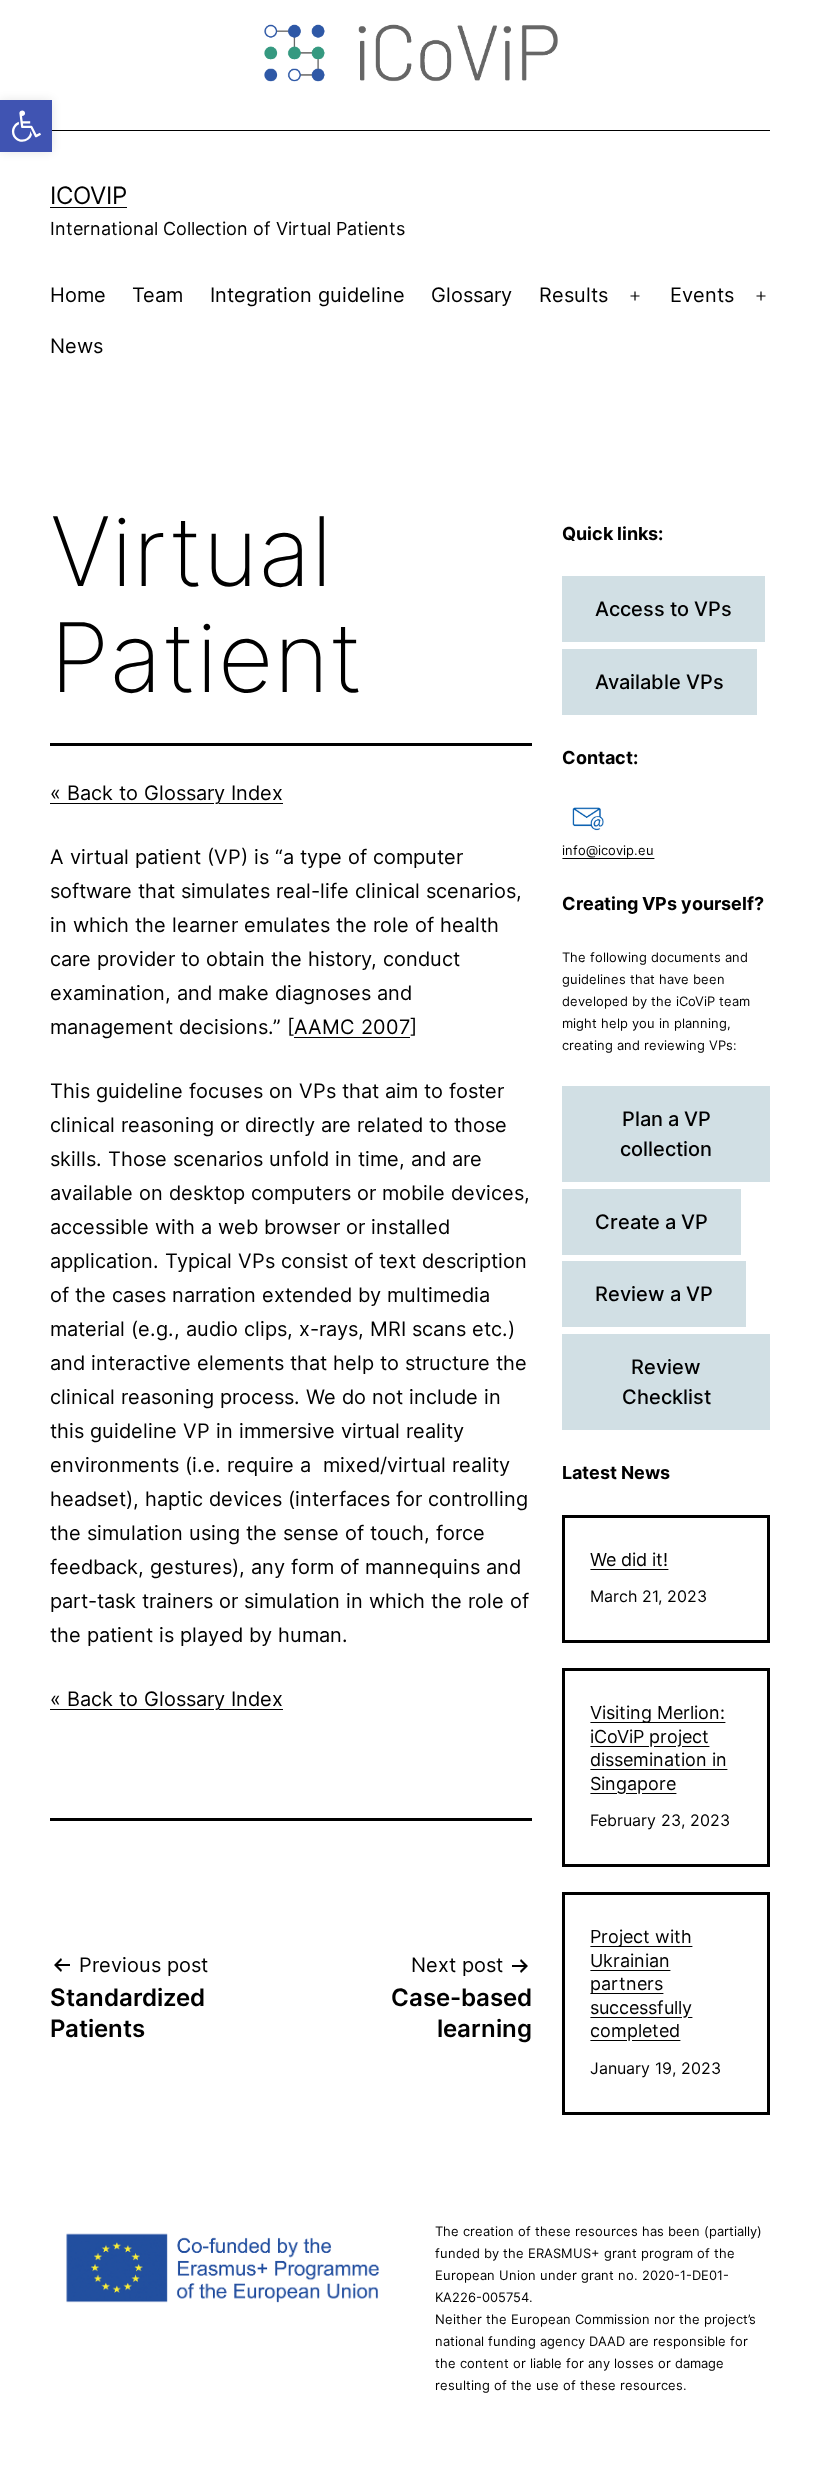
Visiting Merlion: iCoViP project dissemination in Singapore (658, 1747)
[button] (26, 126)
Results (573, 295)
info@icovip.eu (608, 850)
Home (78, 295)
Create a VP (651, 1222)
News (76, 346)
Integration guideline (307, 295)
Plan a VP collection (666, 1134)
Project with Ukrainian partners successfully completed (641, 1983)
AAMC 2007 (352, 1027)
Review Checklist (666, 1382)
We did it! (629, 1559)
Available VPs (659, 682)
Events (702, 295)
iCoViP (88, 195)
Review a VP (654, 1294)
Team (157, 295)
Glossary (471, 295)
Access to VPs (663, 609)
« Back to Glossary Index (166, 793)
